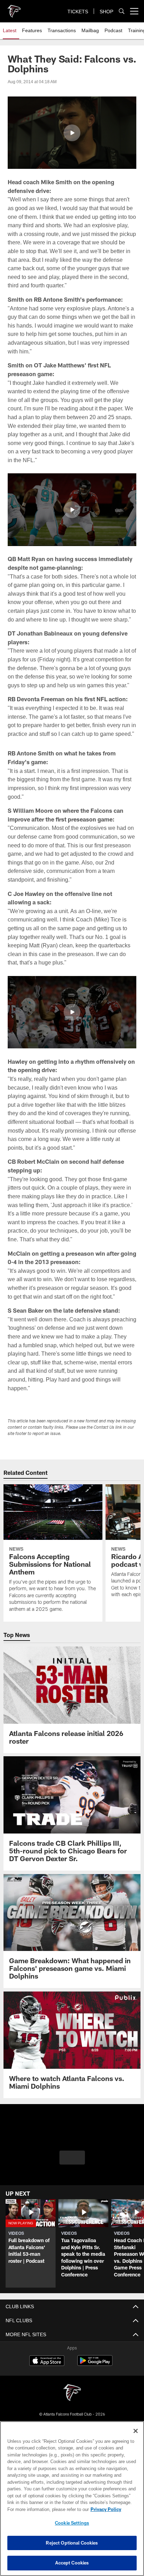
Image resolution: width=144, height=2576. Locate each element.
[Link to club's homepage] (14, 8)
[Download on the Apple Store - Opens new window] (47, 2396)
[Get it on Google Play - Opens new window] (95, 2399)
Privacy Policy (46, 2509)
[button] (72, 133)
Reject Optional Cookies (72, 2543)
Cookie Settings (72, 2523)
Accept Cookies (72, 2563)
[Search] (122, 11)
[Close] (136, 2431)
